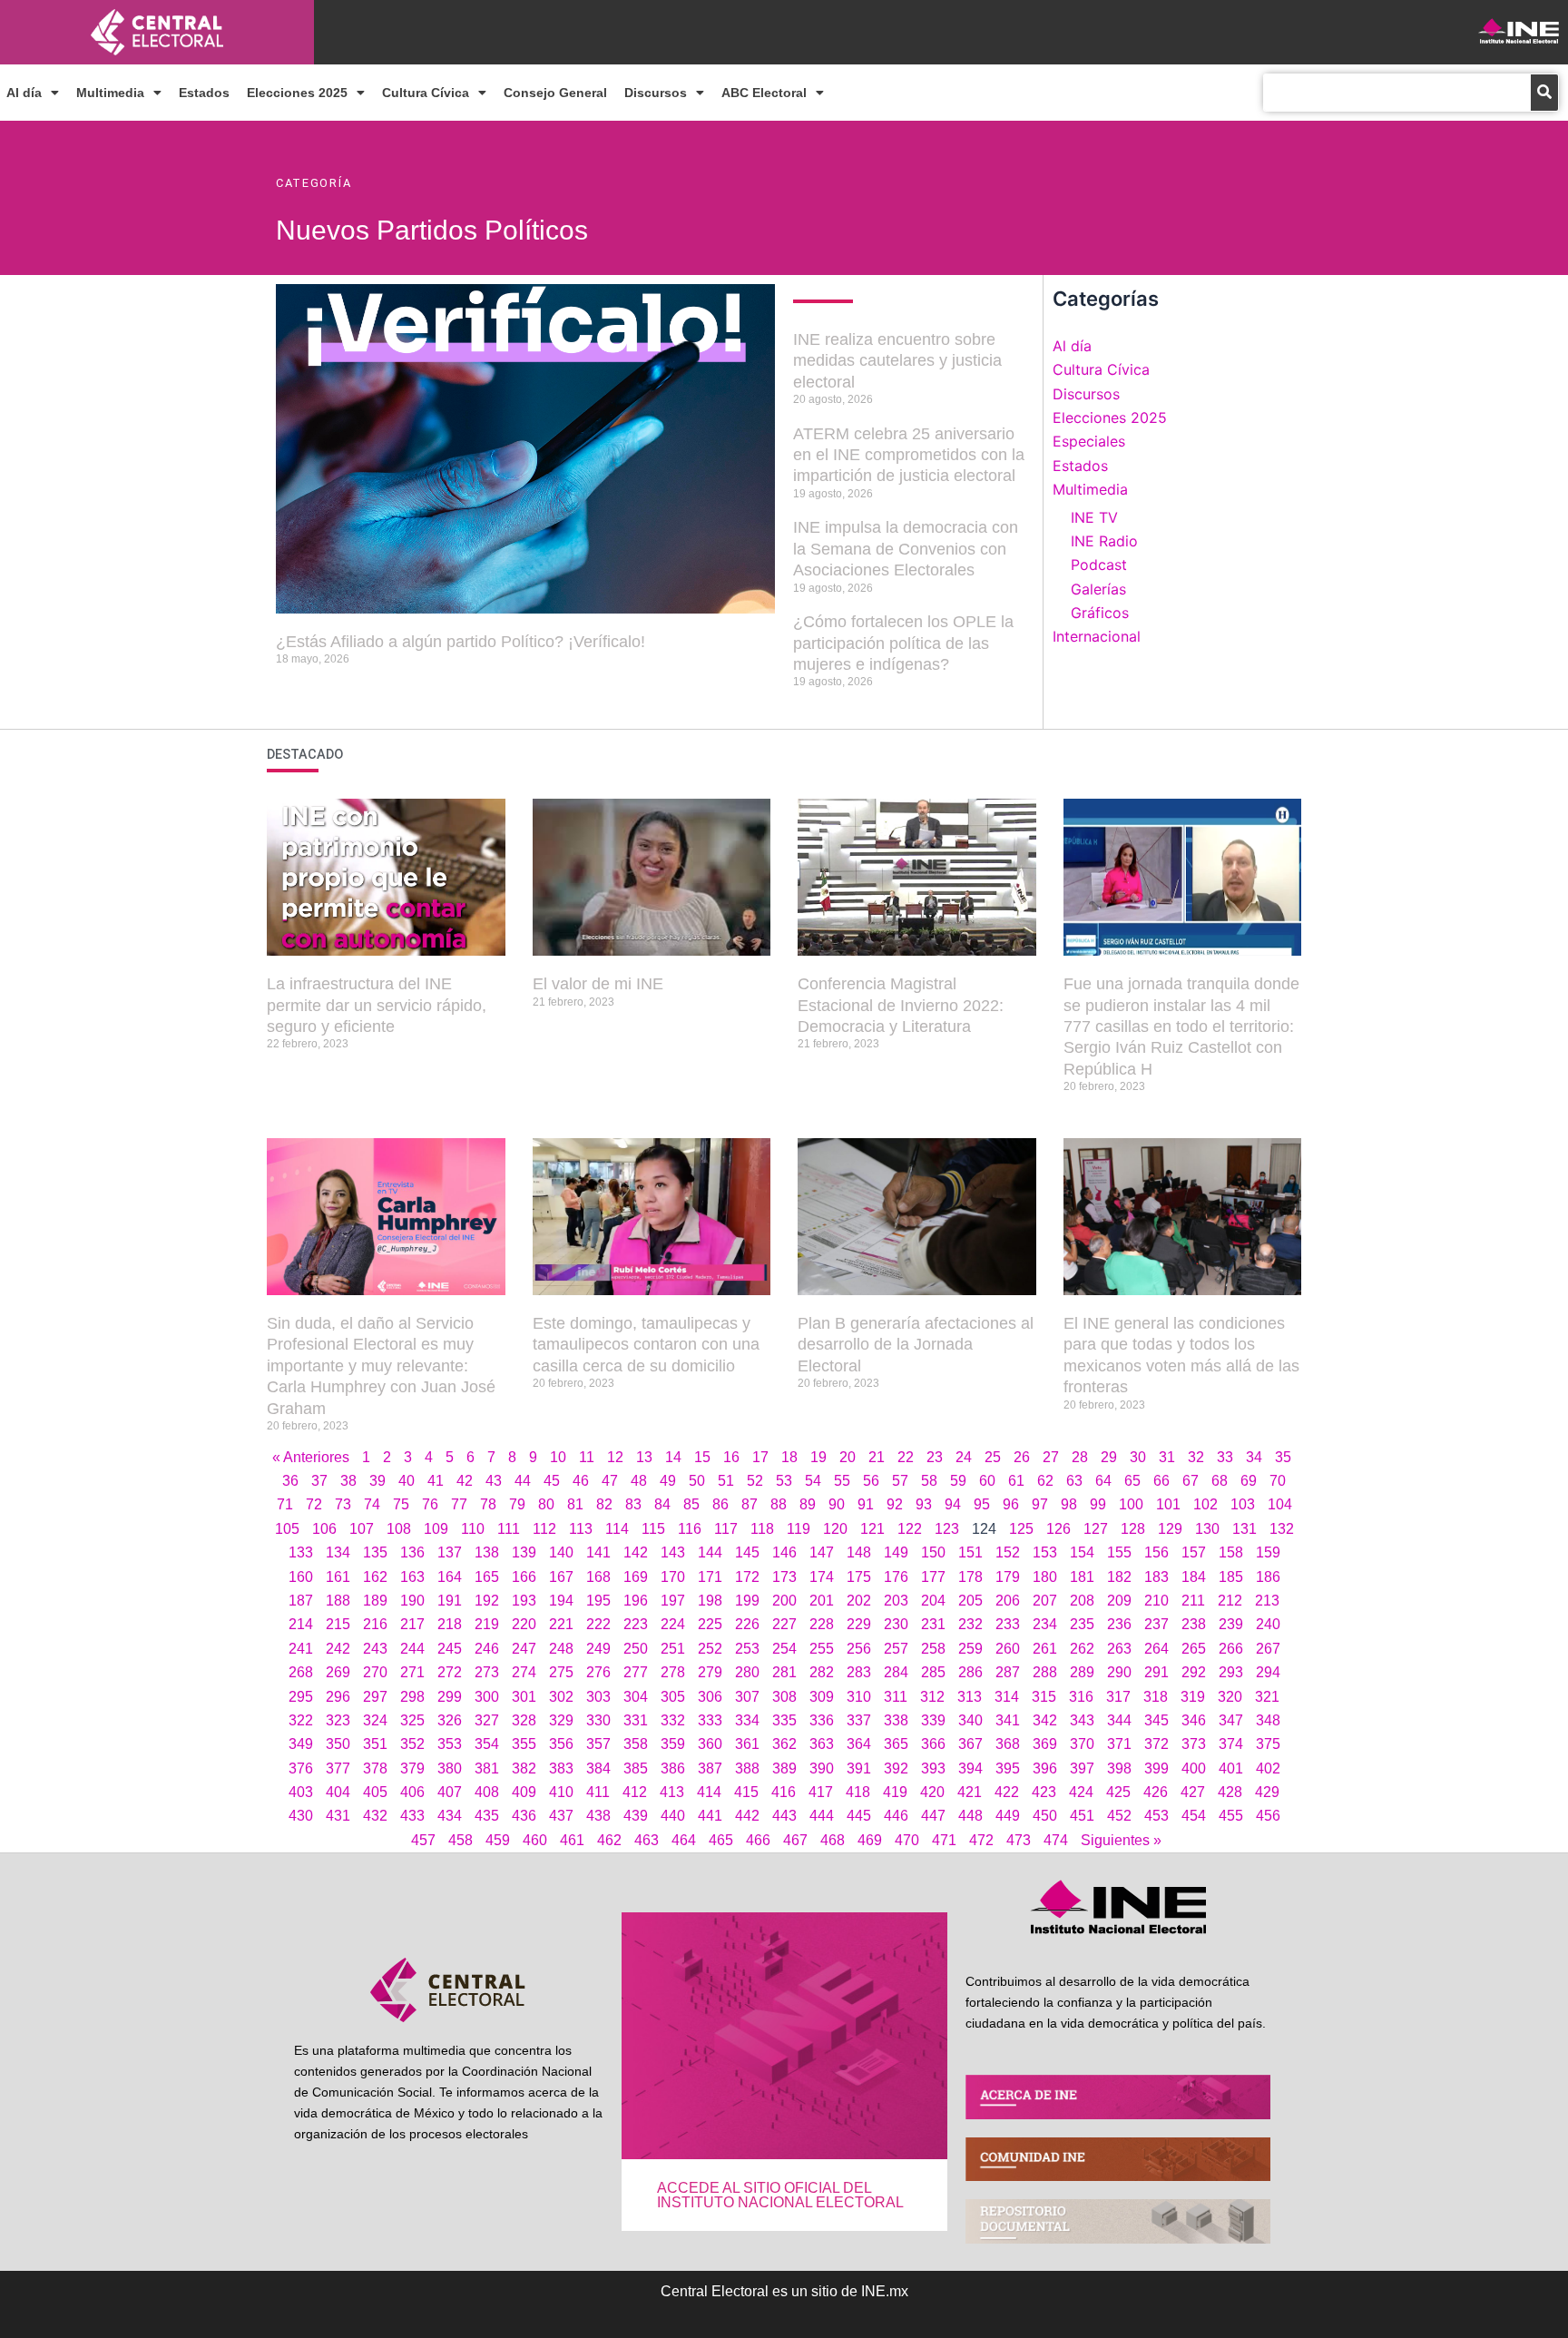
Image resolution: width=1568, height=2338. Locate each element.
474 (1056, 1840)
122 (910, 1529)
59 (958, 1481)
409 (524, 1792)
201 (822, 1601)
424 (1081, 1792)
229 (859, 1624)
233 (1008, 1624)
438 (598, 1816)
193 (524, 1601)
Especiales (1089, 441)
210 (1156, 1601)
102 (1205, 1504)
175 (859, 1577)
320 (1230, 1697)
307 (747, 1697)
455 (1231, 1816)
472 (981, 1840)
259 (970, 1649)
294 (1268, 1672)
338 (896, 1720)
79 (517, 1504)
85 (691, 1504)
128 (1133, 1529)
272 (450, 1672)
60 (987, 1481)
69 (1249, 1481)
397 (1082, 1768)
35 (1283, 1457)
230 (896, 1624)
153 (1045, 1552)
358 (636, 1744)
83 (633, 1504)
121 (872, 1529)
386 (673, 1768)
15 (702, 1457)
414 (709, 1792)
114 (617, 1529)
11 (587, 1457)
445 (859, 1816)
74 (372, 1504)
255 (822, 1649)
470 (907, 1840)
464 (684, 1840)
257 (896, 1649)
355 (524, 1744)
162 (375, 1577)
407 (450, 1792)
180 (1045, 1577)
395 (1008, 1768)
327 (487, 1720)
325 (412, 1720)
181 (1082, 1577)
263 (1119, 1649)
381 (487, 1768)
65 (1132, 1481)
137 (450, 1552)
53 (784, 1481)
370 (1082, 1744)
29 (1109, 1457)
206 (1008, 1601)
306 (710, 1697)
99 (1098, 1504)
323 (338, 1720)
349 (301, 1744)
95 (982, 1504)
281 (784, 1672)
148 (859, 1552)
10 (558, 1457)
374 (1231, 1744)
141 (598, 1552)
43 (494, 1481)
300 (487, 1697)
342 (1045, 1720)
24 (964, 1457)
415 (746, 1792)
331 (636, 1720)
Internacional (1097, 636)
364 (859, 1744)
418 (858, 1792)
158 (1231, 1552)
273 (487, 1672)
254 (784, 1649)
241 (301, 1649)
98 (1069, 1504)
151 (970, 1552)
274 (524, 1672)
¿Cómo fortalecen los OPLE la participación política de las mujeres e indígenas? (903, 643)
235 (1082, 1624)
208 (1082, 1601)
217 (412, 1624)
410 (561, 1792)
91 (866, 1504)
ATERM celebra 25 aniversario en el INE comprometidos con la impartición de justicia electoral (909, 455)
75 (401, 1504)
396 (1045, 1768)
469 (870, 1840)
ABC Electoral (764, 93)
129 (1170, 1529)
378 (375, 1768)
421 (970, 1792)
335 (784, 1720)
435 (487, 1816)
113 (581, 1529)
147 (822, 1552)
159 (1268, 1552)
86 (720, 1504)
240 (1268, 1624)
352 (412, 1744)
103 (1243, 1504)
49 (668, 1481)
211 (1193, 1601)
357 (598, 1744)
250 (636, 1649)
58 (929, 1481)
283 (859, 1672)
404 (338, 1792)
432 (375, 1816)
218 (450, 1624)
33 (1225, 1457)
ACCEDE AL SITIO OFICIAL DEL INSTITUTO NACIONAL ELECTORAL (780, 2195)
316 (1081, 1697)
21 (877, 1457)
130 (1207, 1529)
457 (423, 1840)
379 (412, 1768)
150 (933, 1552)
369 (1045, 1744)
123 (947, 1529)
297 (375, 1697)
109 (436, 1529)
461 (572, 1840)
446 (896, 1816)
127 (1096, 1529)
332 (673, 1720)
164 (450, 1577)
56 (871, 1481)
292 (1194, 1672)
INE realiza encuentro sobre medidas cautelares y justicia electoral (897, 361)
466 (758, 1840)
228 (822, 1624)
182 (1119, 1577)
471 (944, 1840)
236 (1119, 1624)
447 (933, 1816)
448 (970, 1816)
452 (1119, 1816)
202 (859, 1601)
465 (721, 1840)
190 (412, 1601)
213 (1267, 1601)
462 (609, 1840)
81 (575, 1504)
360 (710, 1744)
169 (636, 1577)
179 (1008, 1577)
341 (1008, 1720)
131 (1245, 1529)
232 (970, 1624)
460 (535, 1840)
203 (896, 1601)
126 (1058, 1529)
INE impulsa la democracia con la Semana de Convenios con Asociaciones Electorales (906, 549)
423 (1044, 1792)
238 (1194, 1624)
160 (301, 1577)
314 (1007, 1697)
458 (461, 1840)
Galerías (1098, 589)
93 (924, 1504)
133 (301, 1552)
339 (933, 1720)
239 (1231, 1624)
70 (1278, 1481)
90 (837, 1504)
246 (487, 1649)
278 (673, 1672)
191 (450, 1601)
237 (1156, 1624)
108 (399, 1529)
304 (636, 1697)
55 (842, 1481)
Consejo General (555, 93)
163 (412, 1577)
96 (1011, 1504)
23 (935, 1457)
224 (673, 1624)
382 (524, 1768)
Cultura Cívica (426, 93)
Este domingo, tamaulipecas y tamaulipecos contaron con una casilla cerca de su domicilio (646, 1345)
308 (784, 1697)
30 (1138, 1457)
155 (1119, 1552)
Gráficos (1100, 613)
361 (747, 1744)
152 (1008, 1552)
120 (835, 1529)
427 (1193, 1792)
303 (598, 1697)
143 (673, 1552)
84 (662, 1504)
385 (636, 1768)
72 (314, 1504)
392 (896, 1768)
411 (598, 1792)
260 (1008, 1649)
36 (290, 1481)
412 (635, 1792)
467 (795, 1840)
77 (459, 1504)
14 (673, 1457)
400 (1194, 1768)
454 (1194, 1816)
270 (375, 1672)
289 (1082, 1672)
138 (487, 1552)
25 (993, 1457)
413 (672, 1792)
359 (673, 1744)
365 (896, 1744)
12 (615, 1457)
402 (1268, 1768)
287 (1008, 1672)
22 (906, 1457)
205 (970, 1601)
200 (784, 1601)
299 (450, 1697)
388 (747, 1768)
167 (561, 1577)
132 (1282, 1529)
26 (1022, 1457)
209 (1119, 1601)
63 (1074, 1481)
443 (784, 1816)
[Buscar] (1544, 93)
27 (1051, 1457)
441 (710, 1816)
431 (338, 1816)
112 (544, 1529)
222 (598, 1624)
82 (604, 1504)
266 (1231, 1649)
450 (1045, 1816)
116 (690, 1529)
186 (1268, 1577)
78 (488, 1504)
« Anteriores (311, 1457)
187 (301, 1601)
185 (1231, 1577)
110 (473, 1529)
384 (598, 1768)
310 (859, 1697)
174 (822, 1577)
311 (896, 1697)
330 (598, 1720)
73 (343, 1504)
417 (821, 1792)
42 (465, 1481)
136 (412, 1552)
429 (1267, 1792)
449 (1008, 1816)
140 (561, 1552)
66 (1161, 1481)
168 (598, 1577)
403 (301, 1792)
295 (301, 1697)
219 (487, 1624)
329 (561, 1720)
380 (450, 1768)
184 (1194, 1577)
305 (673, 1697)
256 (859, 1649)
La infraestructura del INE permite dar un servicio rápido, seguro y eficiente (377, 1005)
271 (412, 1672)
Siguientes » (1121, 1840)
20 (848, 1457)
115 (653, 1529)
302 (561, 1697)
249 (598, 1649)
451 (1082, 1816)
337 (859, 1720)
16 (731, 1457)
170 (673, 1577)
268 (301, 1672)
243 (375, 1649)
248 (561, 1649)
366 (933, 1744)
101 (1168, 1504)
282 (822, 1672)
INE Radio (1104, 541)
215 (338, 1624)
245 (450, 1649)
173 (784, 1577)
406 (412, 1792)
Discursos (656, 93)
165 (487, 1577)
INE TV (1094, 517)
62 (1045, 1481)
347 (1231, 1720)
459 (498, 1840)
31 (1167, 1457)
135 (375, 1552)
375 (1268, 1744)
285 (933, 1672)
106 (324, 1529)
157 (1194, 1552)
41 (436, 1481)
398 (1119, 1768)
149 (896, 1552)
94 (953, 1504)
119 (799, 1529)
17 (760, 1457)
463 (647, 1840)
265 (1194, 1649)
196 (636, 1601)
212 (1230, 1601)
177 (933, 1577)
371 (1119, 1744)
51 (726, 1481)
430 (301, 1816)
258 (933, 1649)
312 (932, 1697)
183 (1156, 1577)
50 (697, 1481)
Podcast (1099, 565)
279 (710, 1672)
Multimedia (110, 93)
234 (1045, 1624)
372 (1156, 1744)
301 (524, 1697)
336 (822, 1720)
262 (1082, 1649)
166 (524, 1577)
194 (561, 1601)
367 (970, 1744)
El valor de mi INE (598, 984)
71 (285, 1504)
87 (750, 1504)
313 (970, 1697)
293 (1231, 1672)
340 (970, 1720)
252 (710, 1649)
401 (1231, 1768)
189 (375, 1601)
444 (822, 1816)
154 (1082, 1552)
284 (896, 1672)
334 (747, 1720)
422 (1007, 1792)
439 (636, 1816)
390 (822, 1768)
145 (747, 1552)
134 (338, 1552)
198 (710, 1601)
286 (970, 1672)
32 (1196, 1457)
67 (1191, 1481)
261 (1045, 1649)
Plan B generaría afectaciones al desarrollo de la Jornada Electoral (916, 1345)
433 (412, 1816)
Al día (24, 93)
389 (784, 1768)
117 (726, 1529)
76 (430, 1504)
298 (412, 1697)
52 (755, 1481)
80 (546, 1504)
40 (407, 1481)
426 (1156, 1792)
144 (710, 1552)
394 (970, 1768)
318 (1156, 1697)
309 (822, 1697)
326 (450, 1720)
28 (1080, 1457)
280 (747, 1672)
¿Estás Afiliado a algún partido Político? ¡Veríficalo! (461, 642)
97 (1040, 1504)
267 (1268, 1649)
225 (710, 1624)
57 (900, 1481)
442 (747, 1816)
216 (375, 1624)
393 (933, 1768)
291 (1156, 1672)
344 (1119, 1720)
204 (933, 1601)
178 (970, 1577)
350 (338, 1744)
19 (818, 1457)
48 (639, 1481)
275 (561, 1672)
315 (1044, 1697)
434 (450, 1816)
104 (1280, 1504)
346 (1194, 1720)
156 (1156, 1552)
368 (1008, 1744)
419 (895, 1792)
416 (784, 1792)
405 (375, 1792)
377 (338, 1768)
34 (1254, 1457)
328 (524, 1720)
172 (747, 1577)
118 (762, 1529)
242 (338, 1649)
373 (1194, 1744)
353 (450, 1744)
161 (338, 1577)
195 (598, 1601)
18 (789, 1457)
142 (636, 1552)
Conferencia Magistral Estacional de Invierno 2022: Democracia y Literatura (901, 1005)
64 (1103, 1481)
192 (487, 1601)
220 (524, 1624)
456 (1268, 1816)
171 (710, 1577)
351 (375, 1744)
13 (644, 1457)
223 (636, 1624)
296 (338, 1697)
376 (301, 1768)
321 (1267, 1697)
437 (561, 1816)
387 (710, 1768)
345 (1156, 1720)
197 (673, 1601)
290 (1119, 1672)
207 (1045, 1601)
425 (1118, 1792)
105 (287, 1529)
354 (487, 1744)
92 (895, 1504)
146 (784, 1552)
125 (1021, 1529)
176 (896, 1577)
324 (375, 1720)
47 (610, 1481)
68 (1220, 1481)
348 (1268, 1720)
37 (319, 1481)
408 (487, 1792)
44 (523, 1481)
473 (1019, 1840)
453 (1156, 1816)
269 (338, 1672)
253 (747, 1649)
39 (377, 1481)
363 (822, 1744)
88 (779, 1504)
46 (581, 1481)
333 (710, 1720)
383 (561, 1768)
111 (509, 1529)
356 (561, 1744)
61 (1016, 1481)
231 (933, 1624)
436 (524, 1816)
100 (1131, 1504)
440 (673, 1816)
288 (1045, 1672)
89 (808, 1504)
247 (524, 1649)
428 (1230, 1792)
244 (412, 1649)
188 (338, 1601)
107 (362, 1529)
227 (784, 1624)
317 (1118, 1697)
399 (1156, 1768)
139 (524, 1552)
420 (932, 1792)
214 (301, 1624)
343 (1082, 1720)
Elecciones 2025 (297, 93)
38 (348, 1481)
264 (1156, 1649)
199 (747, 1601)
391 (859, 1768)
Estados (204, 93)
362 (784, 1744)
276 (598, 1672)
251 (673, 1649)
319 (1193, 1697)
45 (552, 1481)
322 (301, 1720)
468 (833, 1840)
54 (813, 1481)
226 (747, 1624)
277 (636, 1672)
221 (561, 1624)
